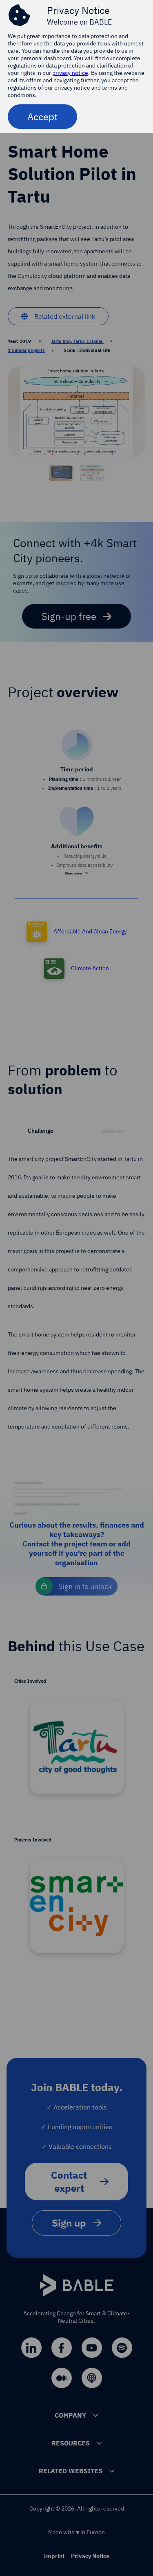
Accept (42, 117)
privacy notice (70, 73)
